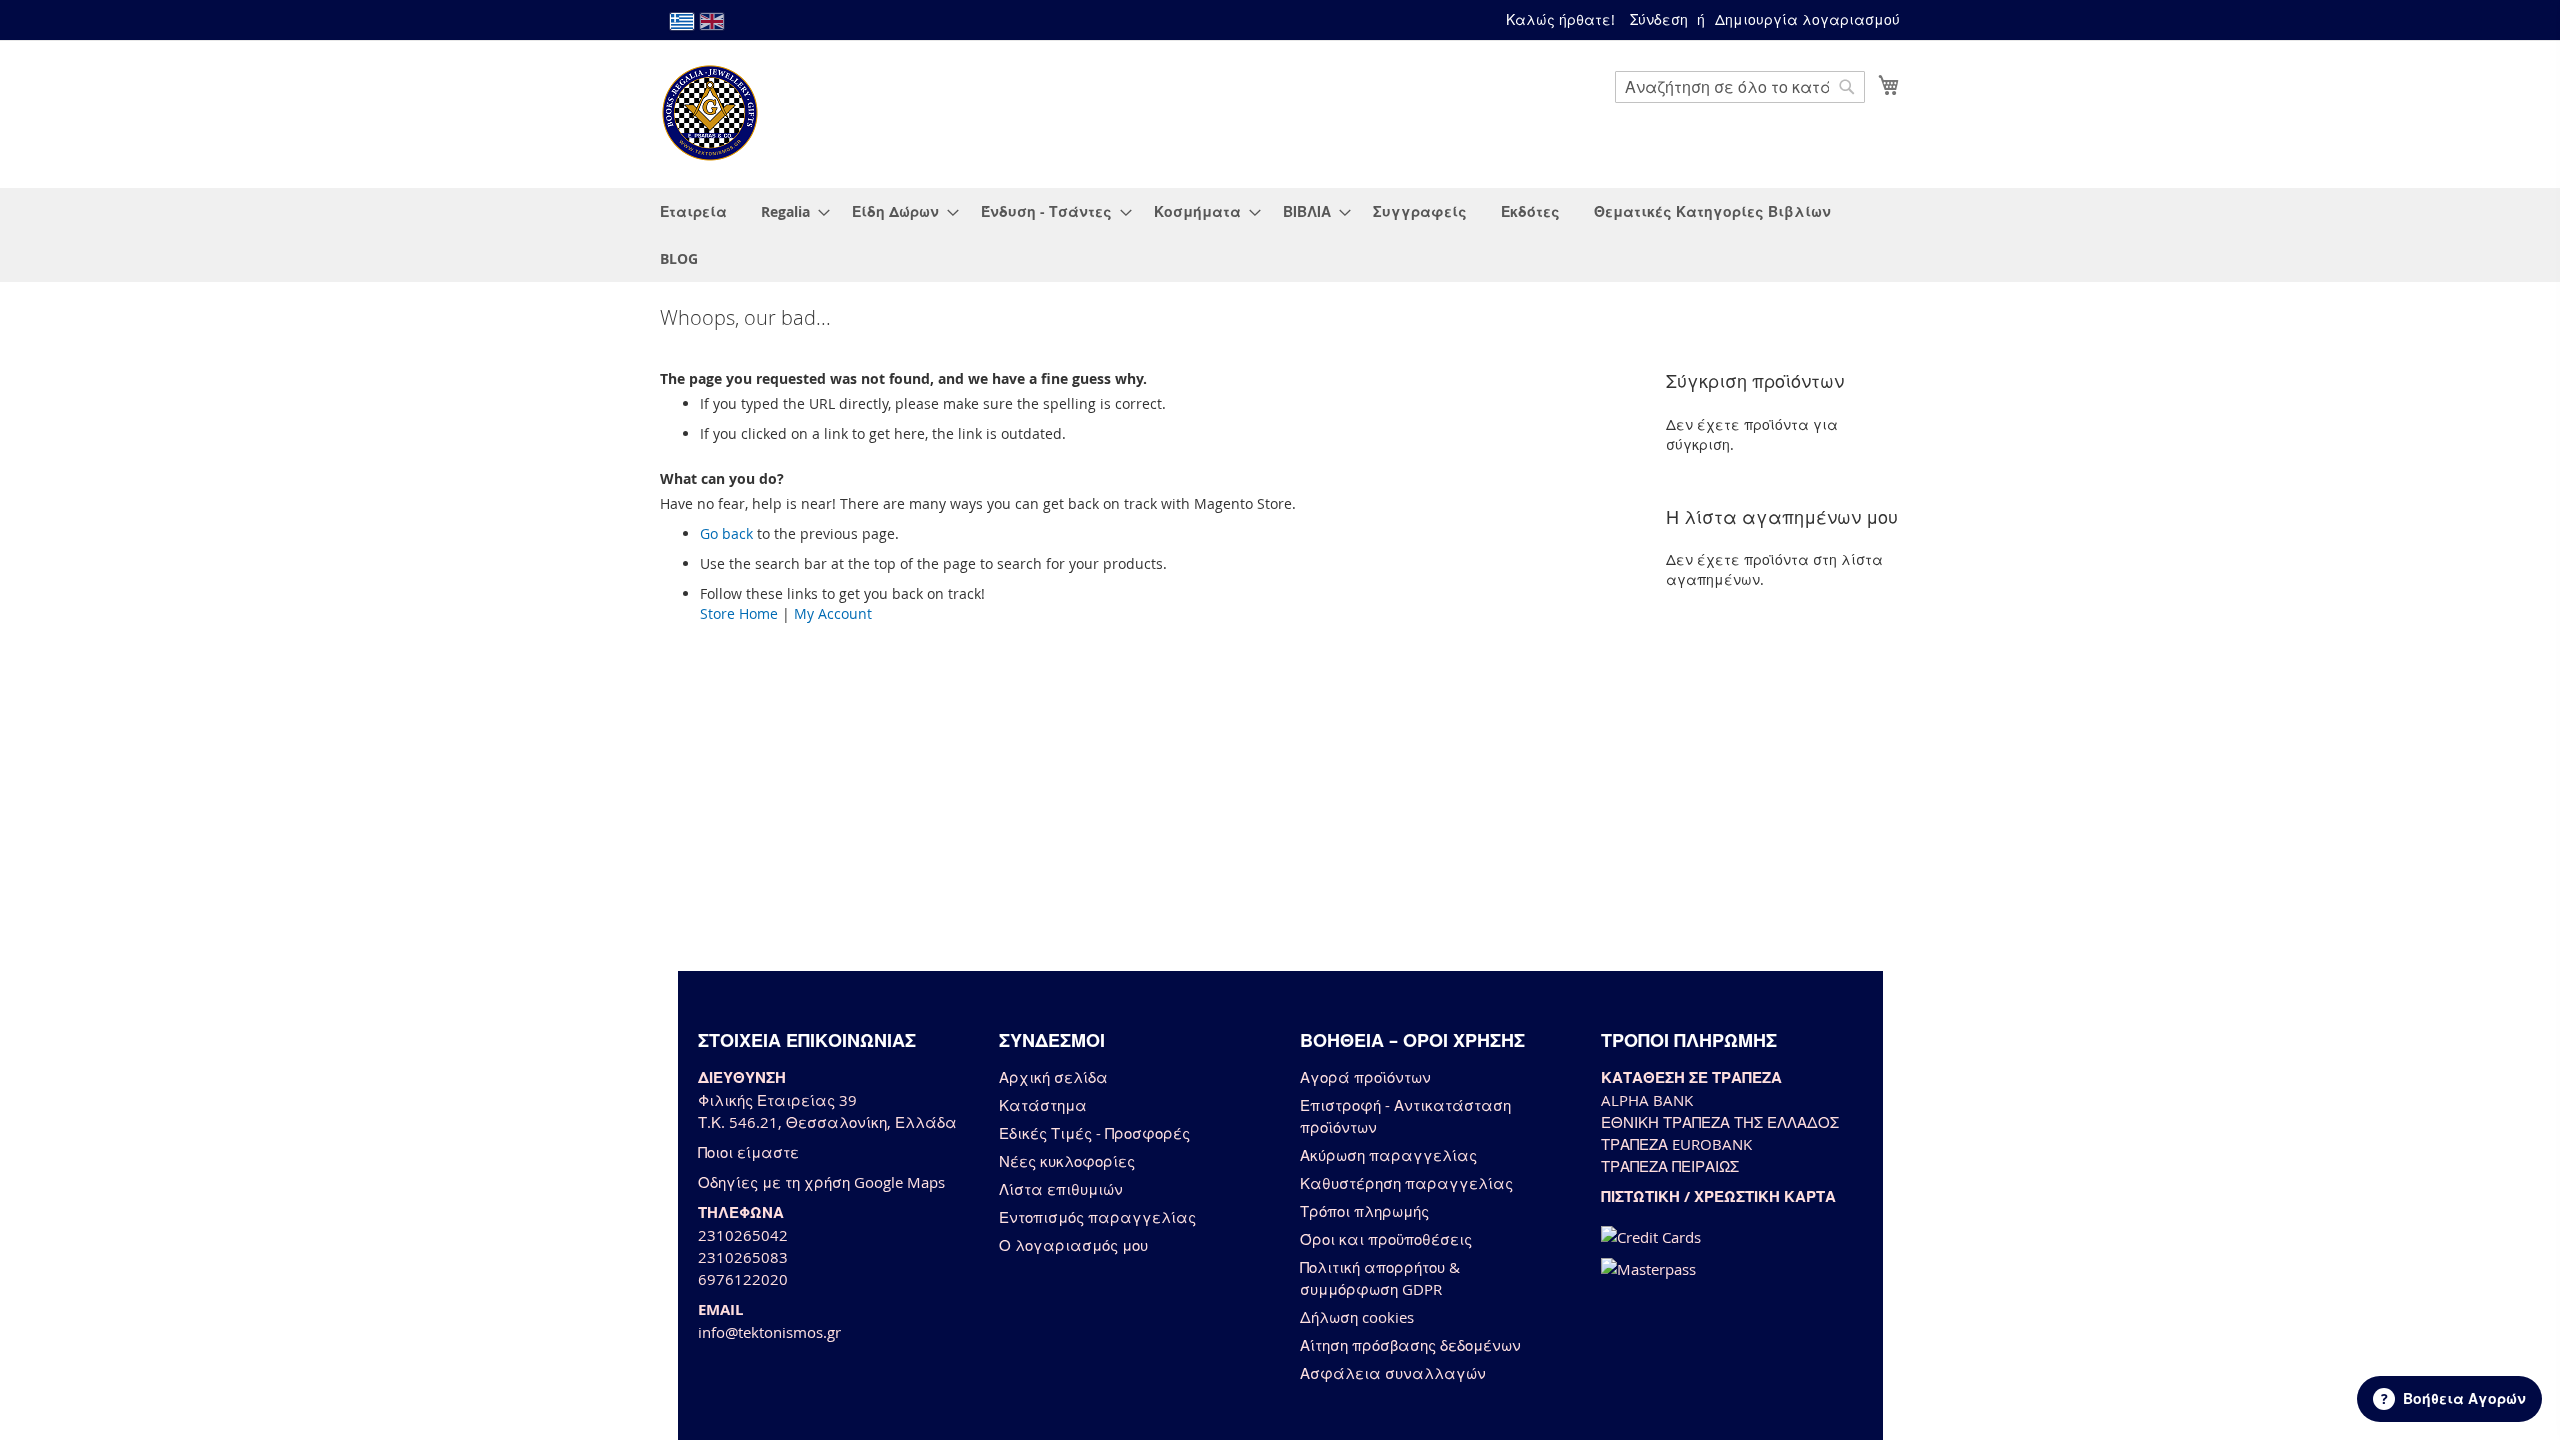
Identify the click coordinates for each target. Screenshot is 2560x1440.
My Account (833, 613)
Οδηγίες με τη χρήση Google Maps (821, 1182)
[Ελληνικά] (682, 21)
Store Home (739, 613)
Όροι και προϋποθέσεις (1386, 1239)
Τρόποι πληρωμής (1364, 1211)
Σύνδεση (1659, 19)
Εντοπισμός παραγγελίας (1097, 1217)
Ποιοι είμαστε (748, 1152)
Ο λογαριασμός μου (1073, 1245)
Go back (726, 533)
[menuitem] (693, 211)
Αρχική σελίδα (1053, 1077)
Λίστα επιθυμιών (1061, 1189)
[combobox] (1740, 87)
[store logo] (710, 113)
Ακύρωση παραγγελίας (1388, 1155)
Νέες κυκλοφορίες (1067, 1161)
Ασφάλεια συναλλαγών (1393, 1373)
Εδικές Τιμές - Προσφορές (1094, 1133)
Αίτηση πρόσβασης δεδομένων (1410, 1345)
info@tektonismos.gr (769, 1332)
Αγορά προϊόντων (1365, 1077)
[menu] (1280, 235)
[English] (712, 21)
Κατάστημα (1043, 1105)
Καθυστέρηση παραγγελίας (1406, 1183)
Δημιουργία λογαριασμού (1807, 19)
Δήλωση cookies (1357, 1317)
